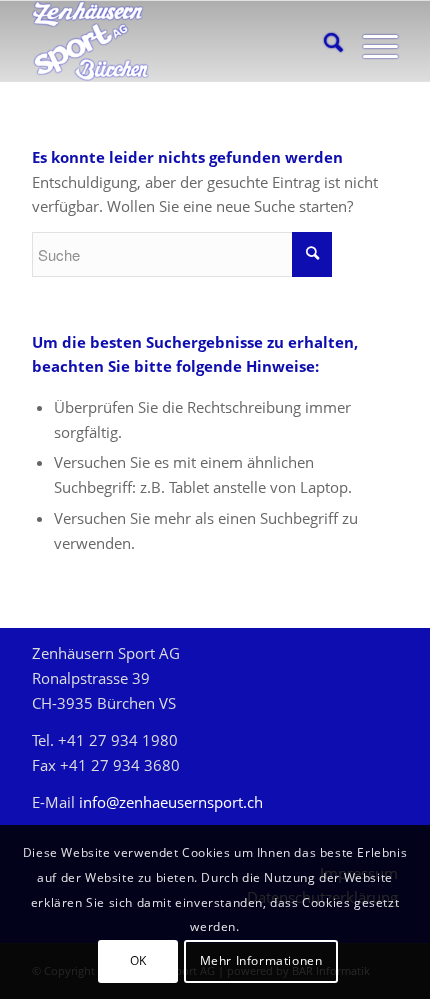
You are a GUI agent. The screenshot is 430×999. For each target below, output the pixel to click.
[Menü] (370, 41)
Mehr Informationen (261, 960)
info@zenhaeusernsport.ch (171, 802)
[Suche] (323, 41)
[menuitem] (323, 41)
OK (138, 960)
